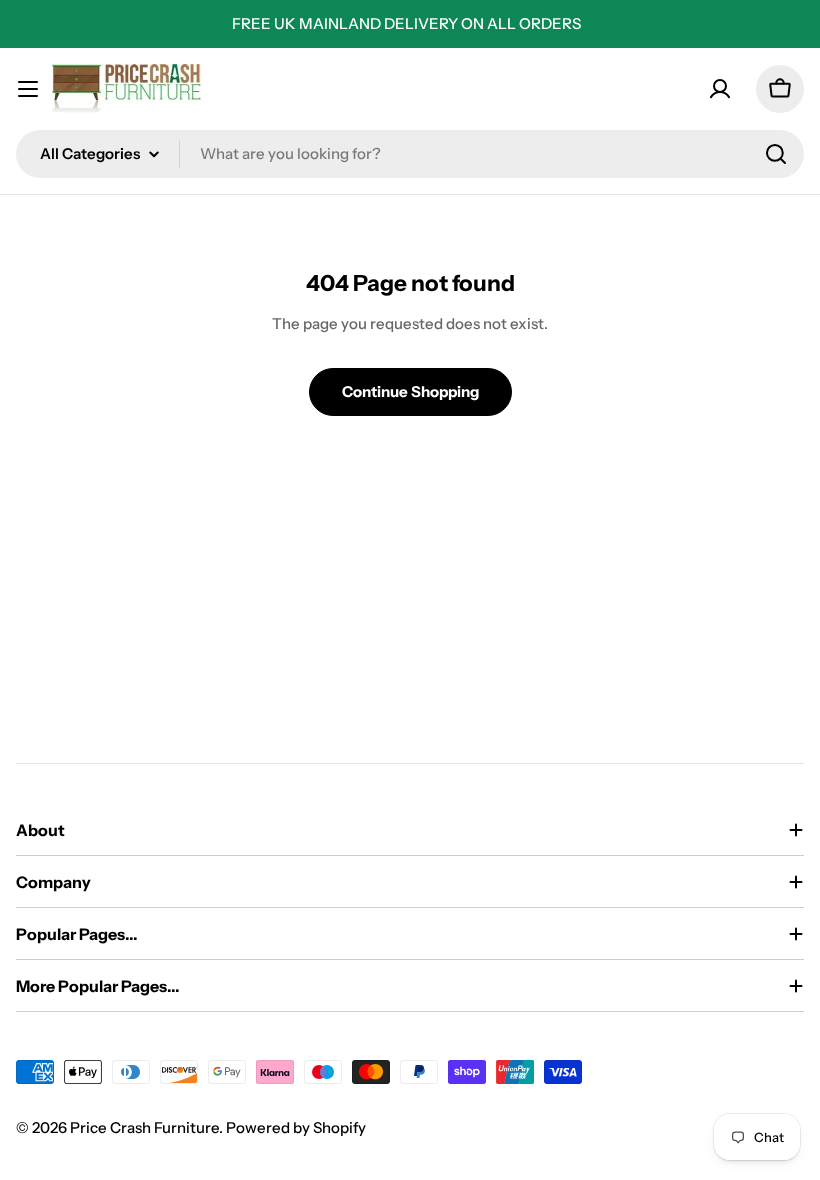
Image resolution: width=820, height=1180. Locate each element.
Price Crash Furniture (144, 1127)
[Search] (776, 154)
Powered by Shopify (296, 1127)
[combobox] (410, 154)
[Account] (720, 89)
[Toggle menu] (28, 89)
